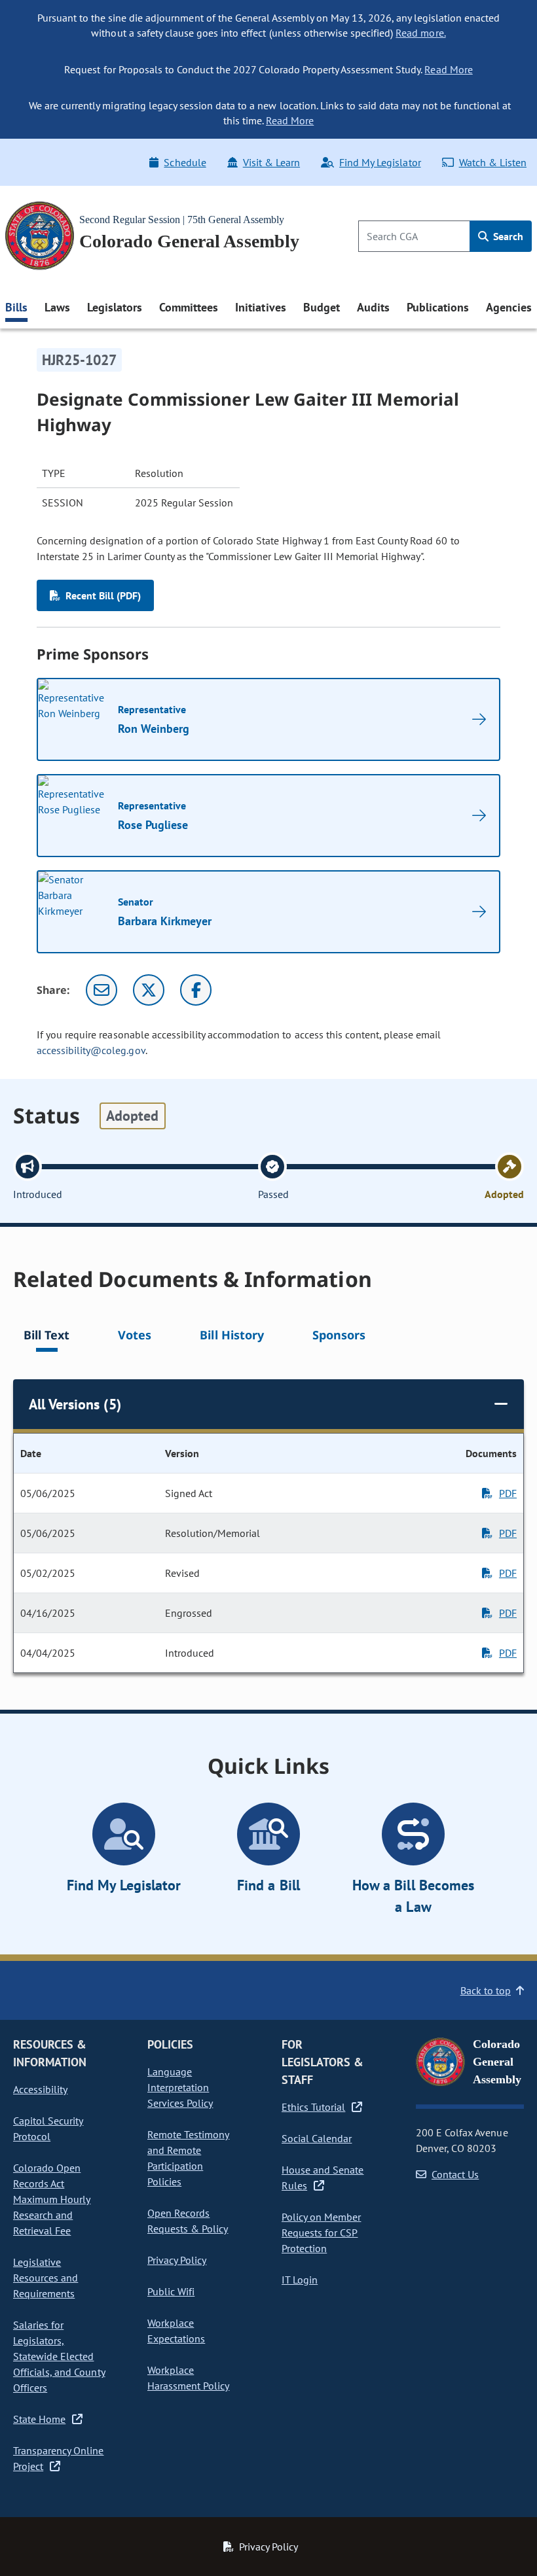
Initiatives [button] (260, 307)
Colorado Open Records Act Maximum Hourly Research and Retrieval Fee (52, 2199)
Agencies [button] (509, 307)
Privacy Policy (177, 2260)
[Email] (102, 990)
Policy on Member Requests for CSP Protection (321, 2232)
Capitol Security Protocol (48, 2128)
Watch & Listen (493, 162)
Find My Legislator (380, 162)
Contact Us (455, 2174)
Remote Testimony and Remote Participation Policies (188, 2158)
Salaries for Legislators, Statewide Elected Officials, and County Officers (59, 2356)
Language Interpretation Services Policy (180, 2087)
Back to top (486, 1990)
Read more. (420, 33)
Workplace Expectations (176, 2331)
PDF (508, 1493)
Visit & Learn (271, 162)
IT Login (300, 2280)
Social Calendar (317, 2138)
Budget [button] (322, 307)
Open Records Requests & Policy (188, 2221)
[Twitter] (149, 990)
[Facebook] (196, 990)
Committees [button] (189, 307)
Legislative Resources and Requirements (46, 2278)
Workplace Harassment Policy (188, 2378)
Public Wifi (171, 2291)
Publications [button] (438, 307)
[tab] (46, 1337)
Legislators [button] (115, 307)
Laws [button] (57, 307)
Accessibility (40, 2089)
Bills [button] (16, 307)
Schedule (185, 162)
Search (507, 236)
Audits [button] (373, 307)
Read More (448, 69)
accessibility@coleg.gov (91, 1050)
